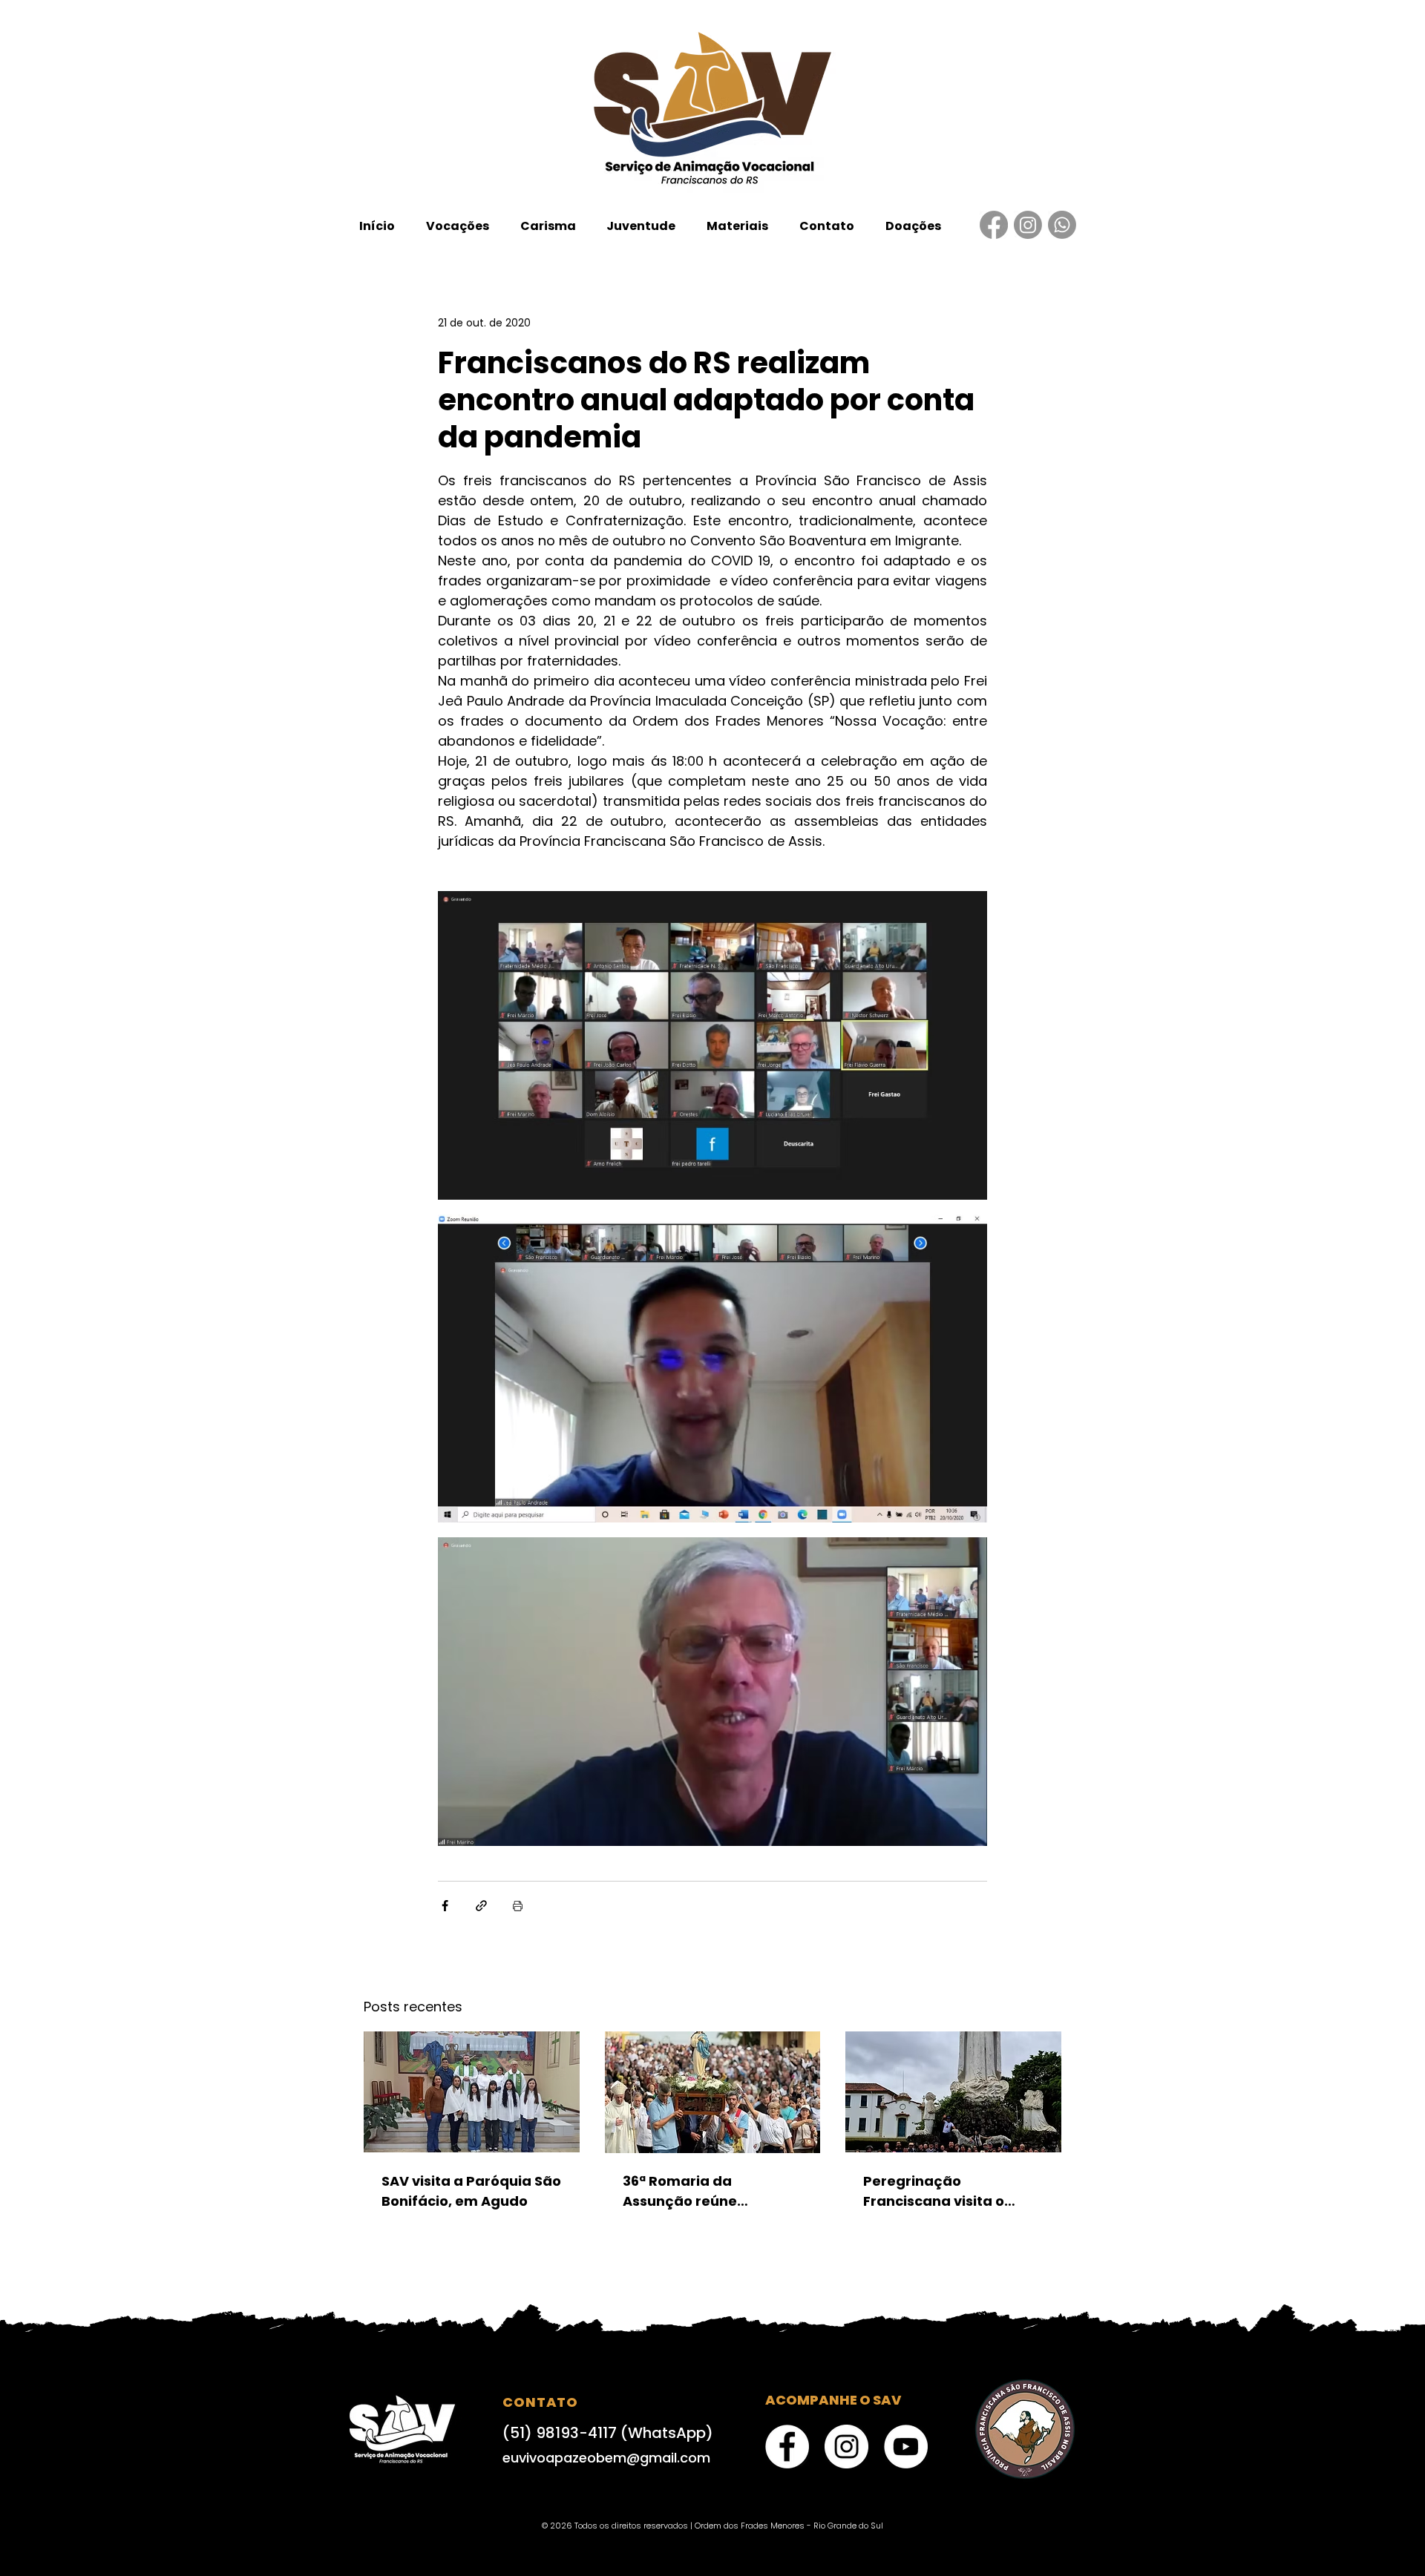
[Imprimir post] (518, 1906)
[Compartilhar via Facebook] (445, 1906)
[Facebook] (994, 225)
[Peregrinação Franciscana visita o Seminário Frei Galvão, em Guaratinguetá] (953, 2092)
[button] (458, 226)
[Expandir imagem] (712, 1045)
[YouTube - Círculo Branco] (906, 2447)
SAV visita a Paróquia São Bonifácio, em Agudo (471, 2191)
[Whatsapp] (1062, 225)
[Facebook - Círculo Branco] (787, 2447)
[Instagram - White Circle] (846, 2447)
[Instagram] (1028, 225)
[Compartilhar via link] (481, 1906)
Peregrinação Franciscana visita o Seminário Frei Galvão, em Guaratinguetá (943, 2191)
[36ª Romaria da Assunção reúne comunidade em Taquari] (713, 2092)
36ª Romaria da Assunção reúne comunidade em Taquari (711, 2191)
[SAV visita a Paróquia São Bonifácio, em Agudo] (472, 2092)
